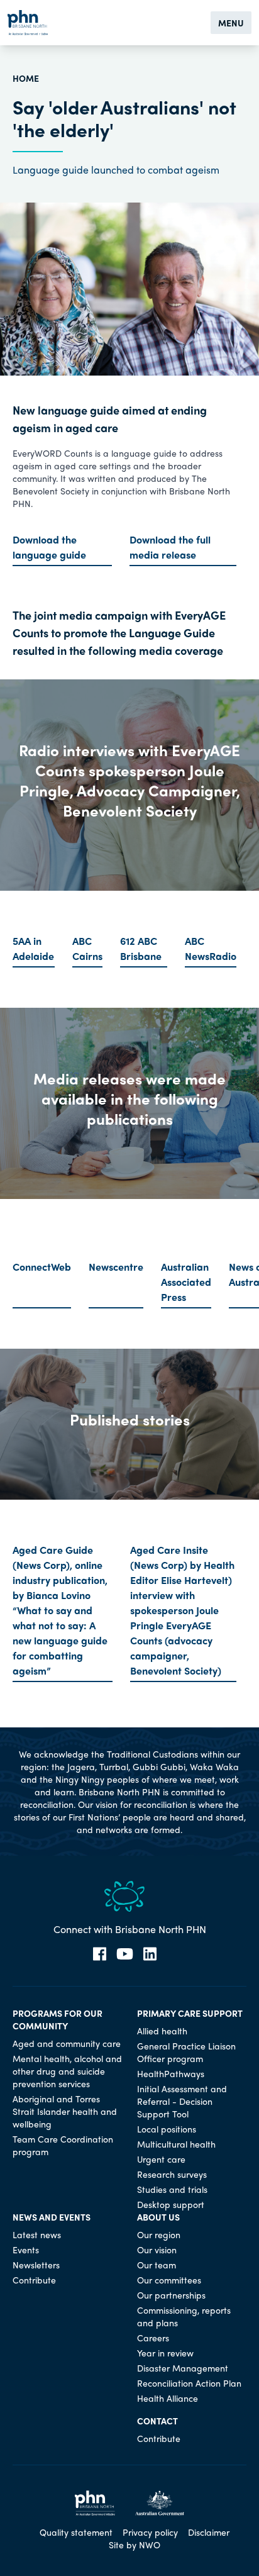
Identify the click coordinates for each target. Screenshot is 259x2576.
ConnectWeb (42, 1267)
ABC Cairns (87, 948)
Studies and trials (172, 2189)
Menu (231, 23)
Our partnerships (171, 2295)
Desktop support (171, 2204)
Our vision (157, 2250)
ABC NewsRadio (211, 948)
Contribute (34, 2280)
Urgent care (161, 2159)
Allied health (162, 2031)
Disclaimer (209, 2532)
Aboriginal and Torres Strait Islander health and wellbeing (65, 2111)
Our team (157, 2265)
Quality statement (76, 2532)
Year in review (165, 2353)
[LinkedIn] (150, 1954)
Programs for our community (58, 2019)
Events (26, 2250)
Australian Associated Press (186, 1282)
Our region (159, 2234)
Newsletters (36, 2265)
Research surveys (172, 2174)
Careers (153, 2338)
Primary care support (190, 2013)
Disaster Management (183, 2368)
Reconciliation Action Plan (189, 2383)
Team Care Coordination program (63, 2145)
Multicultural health (176, 2144)
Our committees (169, 2280)
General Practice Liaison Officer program (186, 2052)
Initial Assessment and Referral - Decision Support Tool (182, 2101)
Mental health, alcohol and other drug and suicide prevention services (67, 2071)
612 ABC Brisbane (141, 948)
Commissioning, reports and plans (184, 2316)
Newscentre (116, 1267)
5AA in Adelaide (33, 948)
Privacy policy (150, 2532)
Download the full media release (170, 547)
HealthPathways (171, 2073)
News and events (52, 2217)
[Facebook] (100, 1954)
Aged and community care (67, 2043)
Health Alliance (168, 2398)
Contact (157, 2421)
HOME (26, 78)
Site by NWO (135, 2545)
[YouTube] (125, 1954)
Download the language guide (49, 547)
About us (158, 2217)
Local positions (167, 2129)
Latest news (37, 2234)
